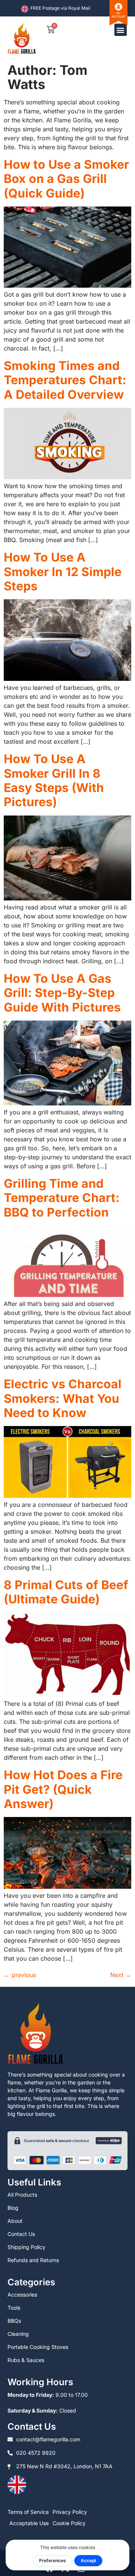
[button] (121, 30)
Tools (14, 2308)
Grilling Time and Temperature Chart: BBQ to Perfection (62, 1198)
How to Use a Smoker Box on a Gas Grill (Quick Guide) (66, 179)
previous (20, 1975)
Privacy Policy (70, 2512)
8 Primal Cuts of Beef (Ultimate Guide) (66, 1592)
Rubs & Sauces (26, 2360)
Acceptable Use (29, 2523)
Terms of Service (28, 2512)
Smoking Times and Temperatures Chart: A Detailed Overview (65, 380)
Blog (13, 2208)
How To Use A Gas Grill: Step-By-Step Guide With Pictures (62, 993)
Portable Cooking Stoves (38, 2347)
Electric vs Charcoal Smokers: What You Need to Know (63, 1398)
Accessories (22, 2294)
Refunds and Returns (33, 2260)
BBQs (14, 2321)
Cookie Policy (69, 2523)
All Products (22, 2195)
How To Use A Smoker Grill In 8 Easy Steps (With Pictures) (54, 780)
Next (121, 1975)
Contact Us (21, 2234)
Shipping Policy (26, 2247)
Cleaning (18, 2334)
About (15, 2221)
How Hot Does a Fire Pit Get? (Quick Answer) (63, 1789)
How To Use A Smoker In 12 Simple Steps (63, 572)
